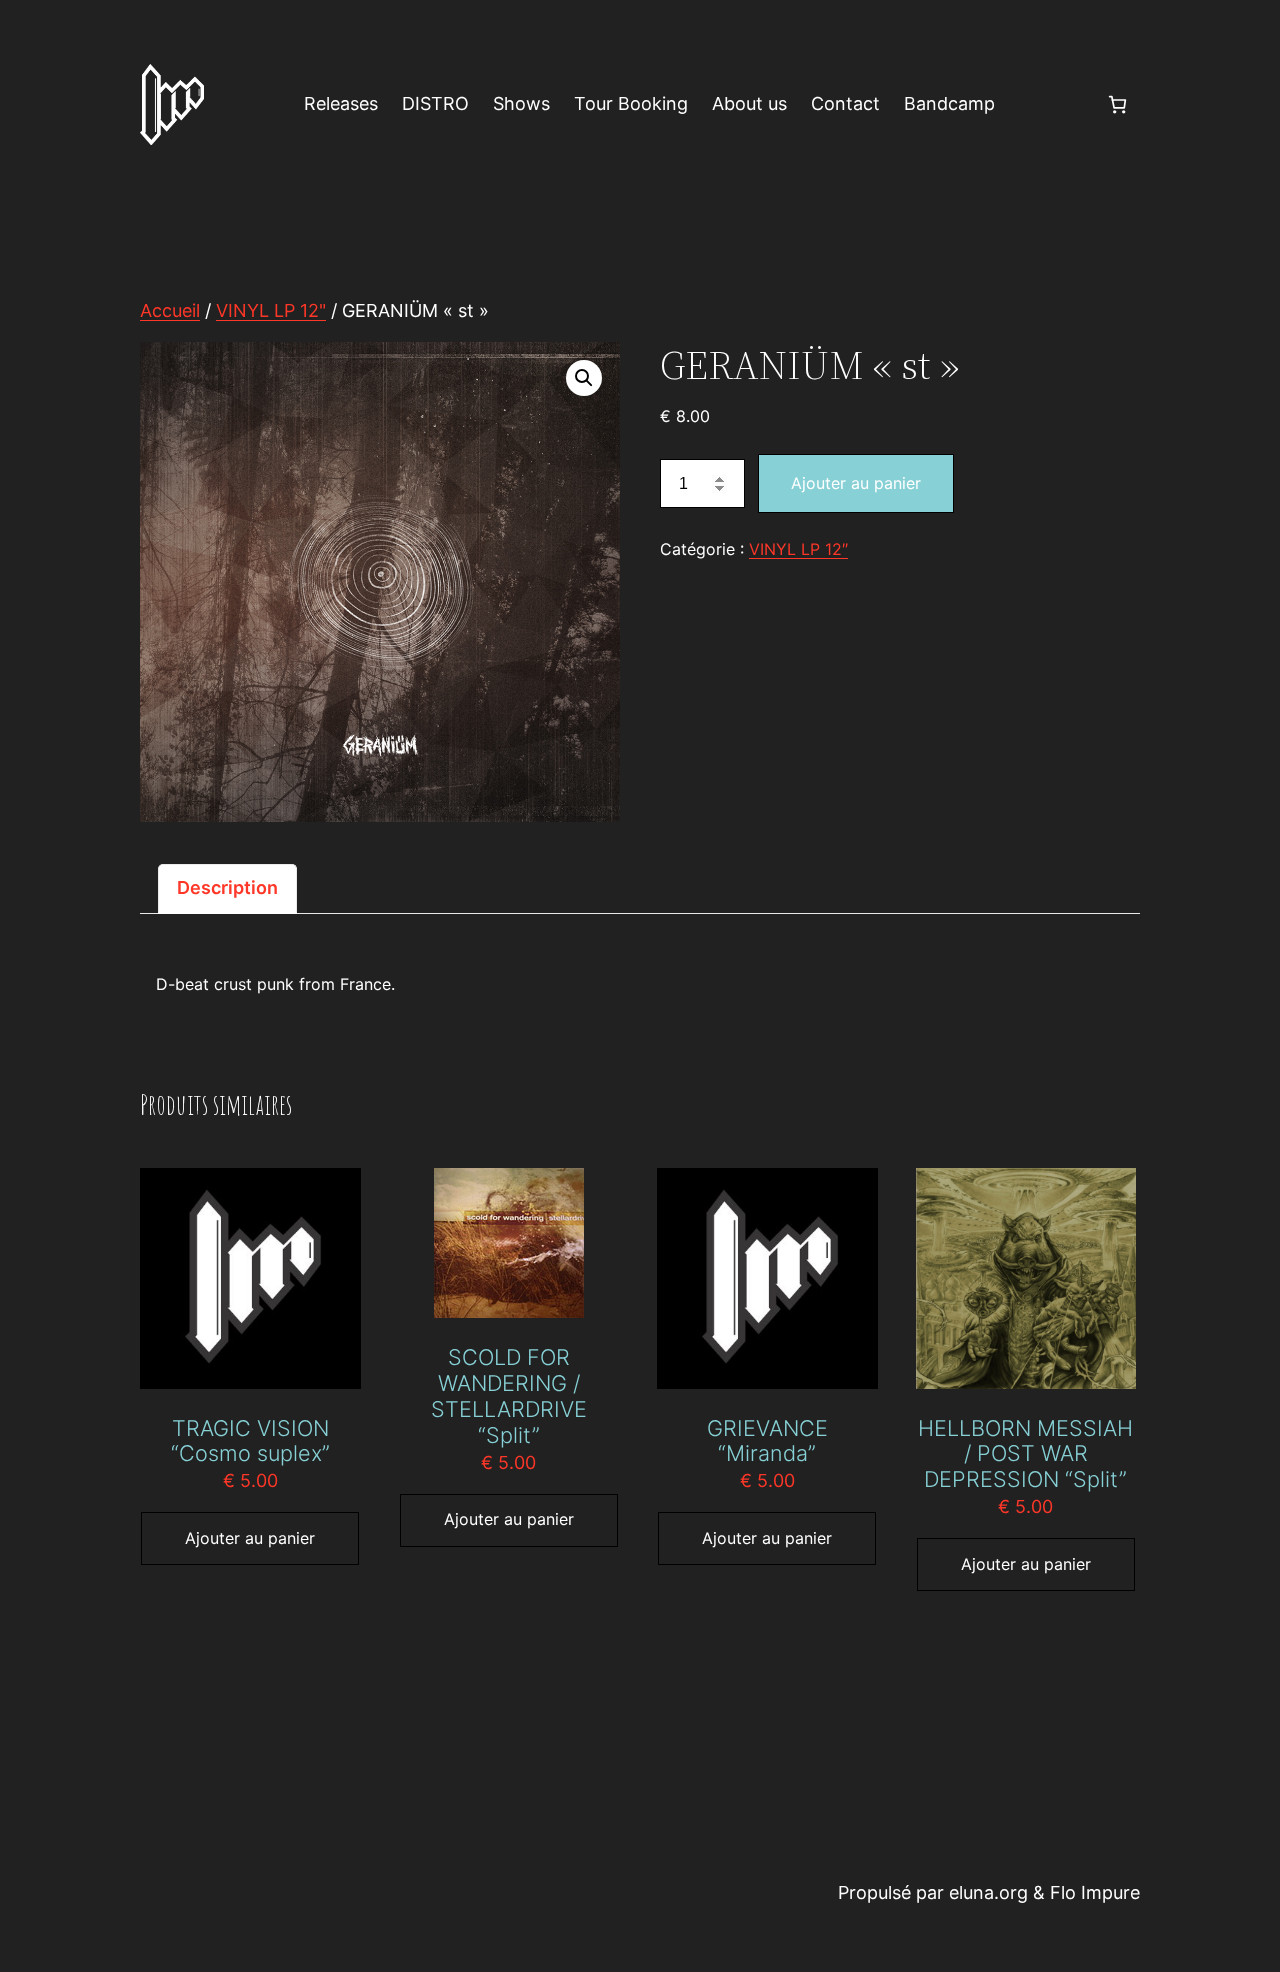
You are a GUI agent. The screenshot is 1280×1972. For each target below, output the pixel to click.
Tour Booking (631, 103)
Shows (521, 103)
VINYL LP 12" (271, 310)
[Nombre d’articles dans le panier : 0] (1117, 104)
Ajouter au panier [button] (250, 1538)
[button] (584, 378)
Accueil (170, 310)
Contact (845, 103)
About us (749, 103)
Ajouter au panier (856, 483)
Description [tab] (227, 887)
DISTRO (435, 103)
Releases (341, 103)
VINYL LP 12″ (798, 549)
